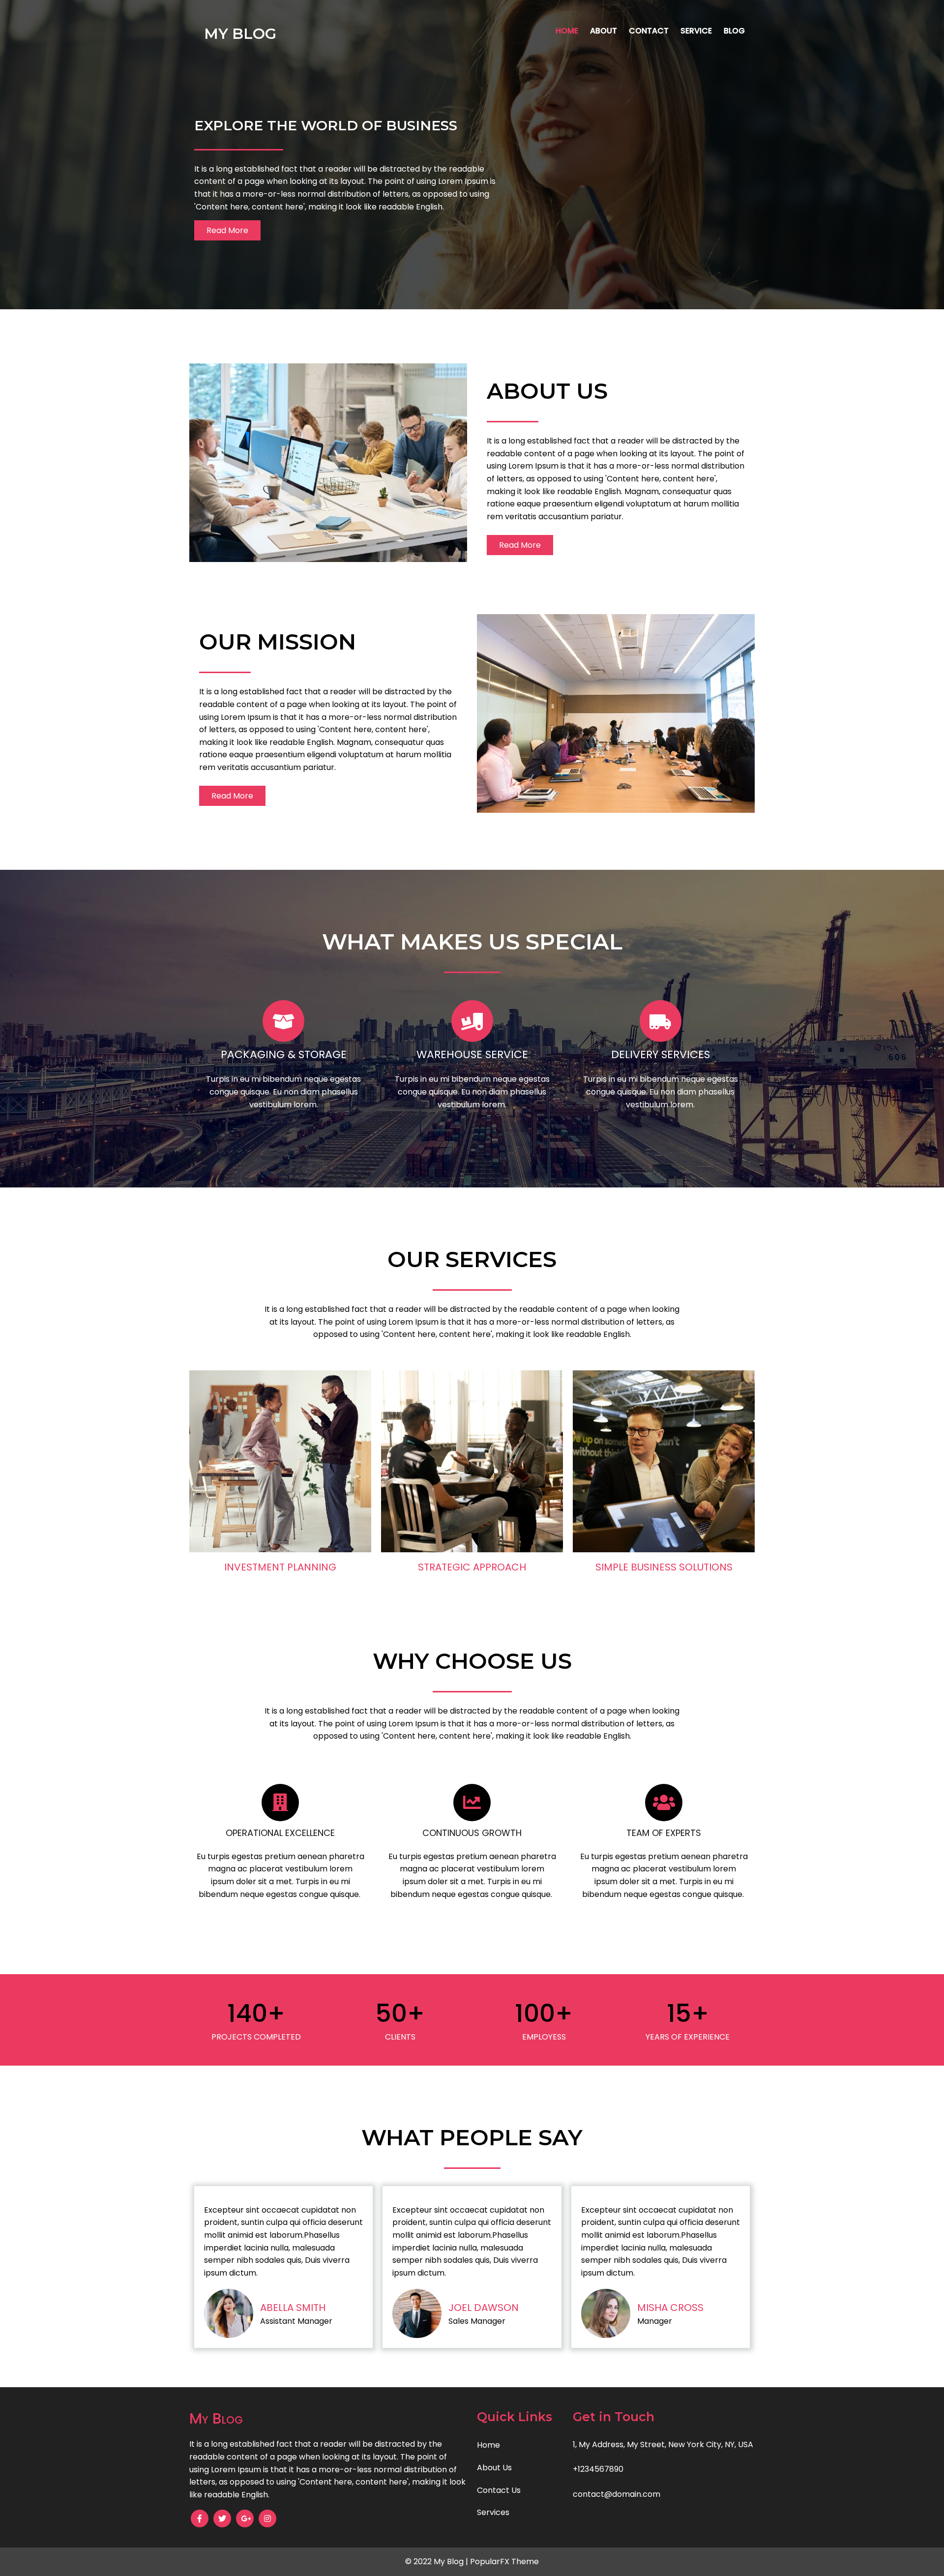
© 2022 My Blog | (438, 2561)
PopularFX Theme (504, 2561)
